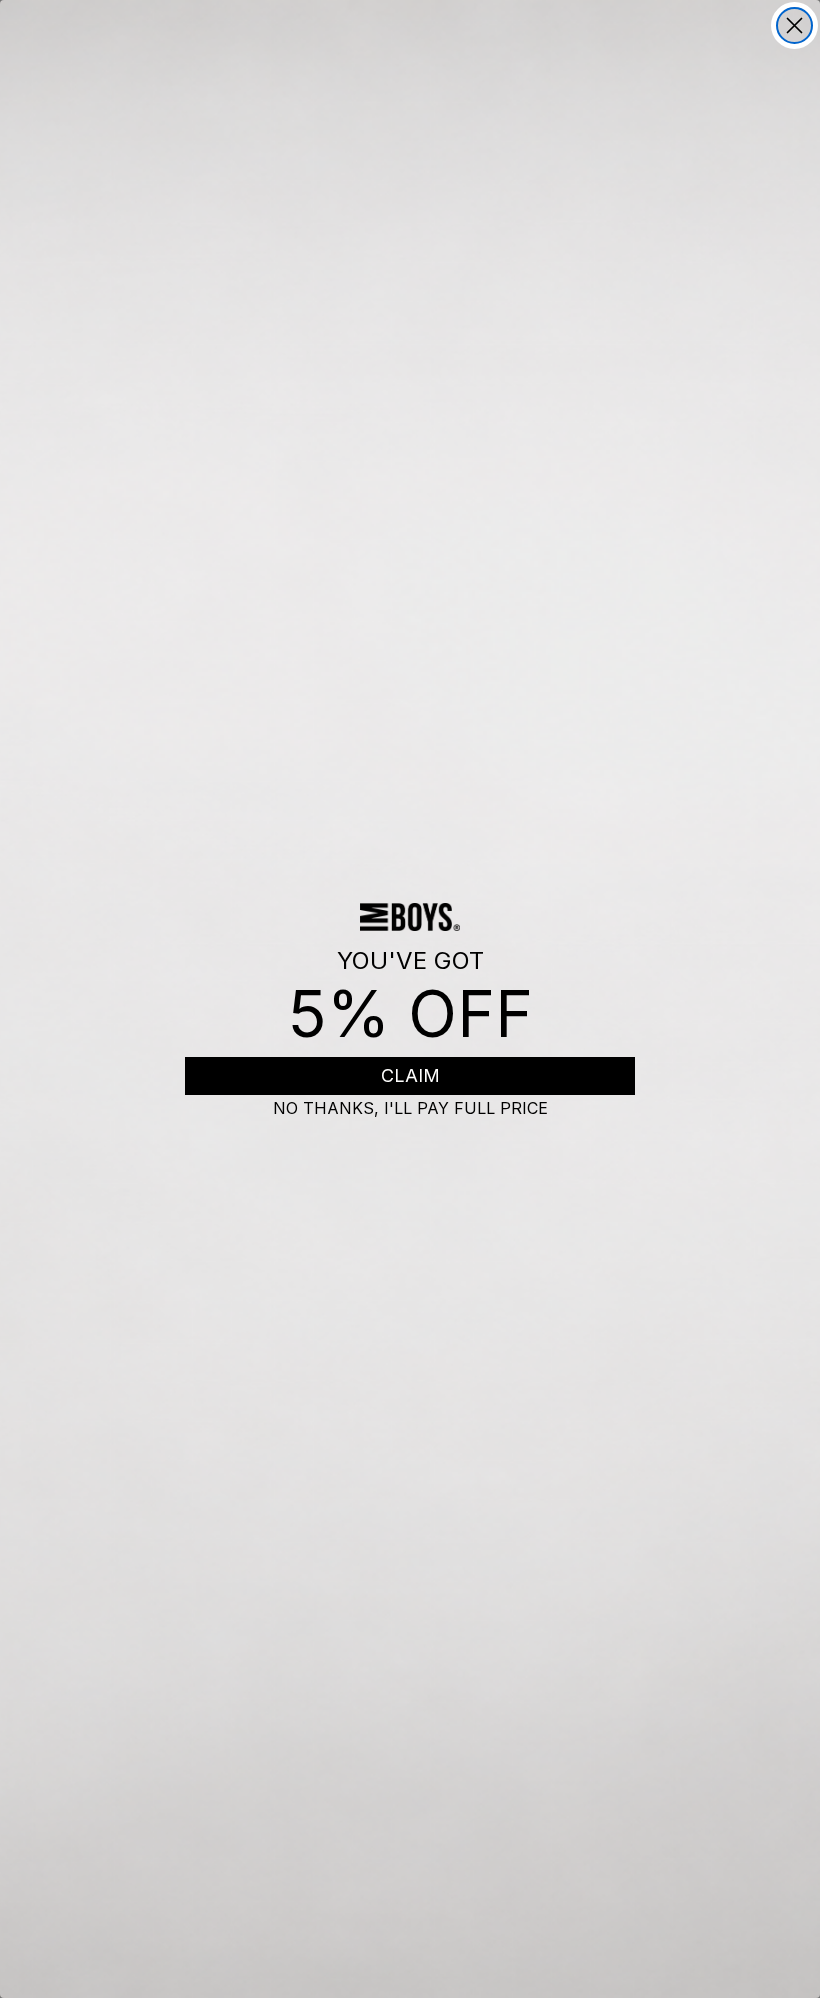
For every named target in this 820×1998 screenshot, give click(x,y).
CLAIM (410, 1075)
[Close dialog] (794, 25)
